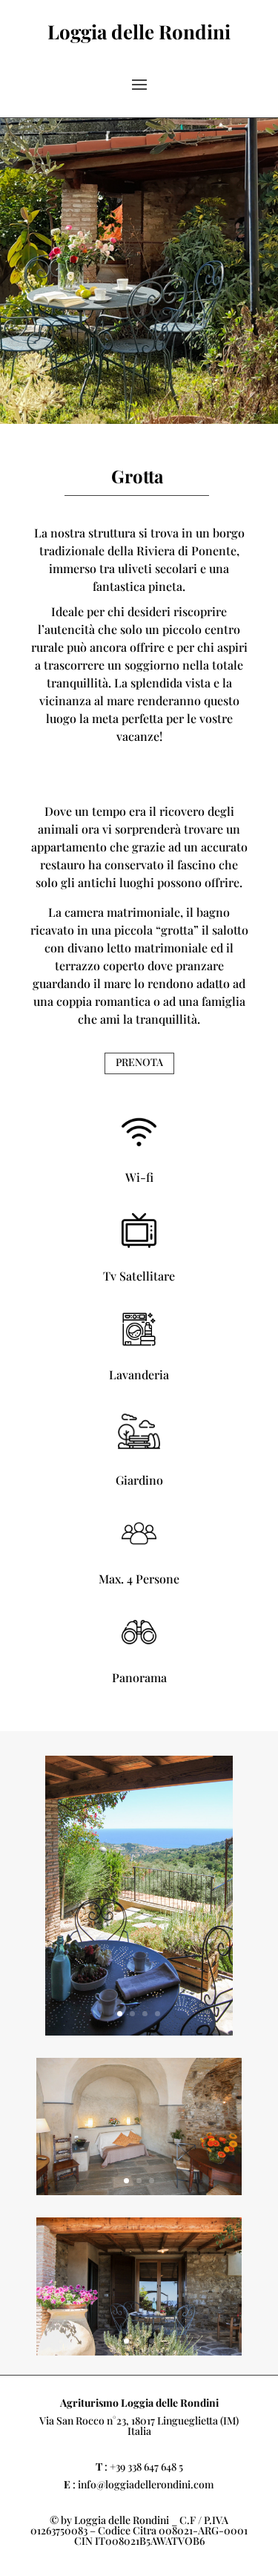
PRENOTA (139, 1062)
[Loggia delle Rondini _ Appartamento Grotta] (139, 2031)
